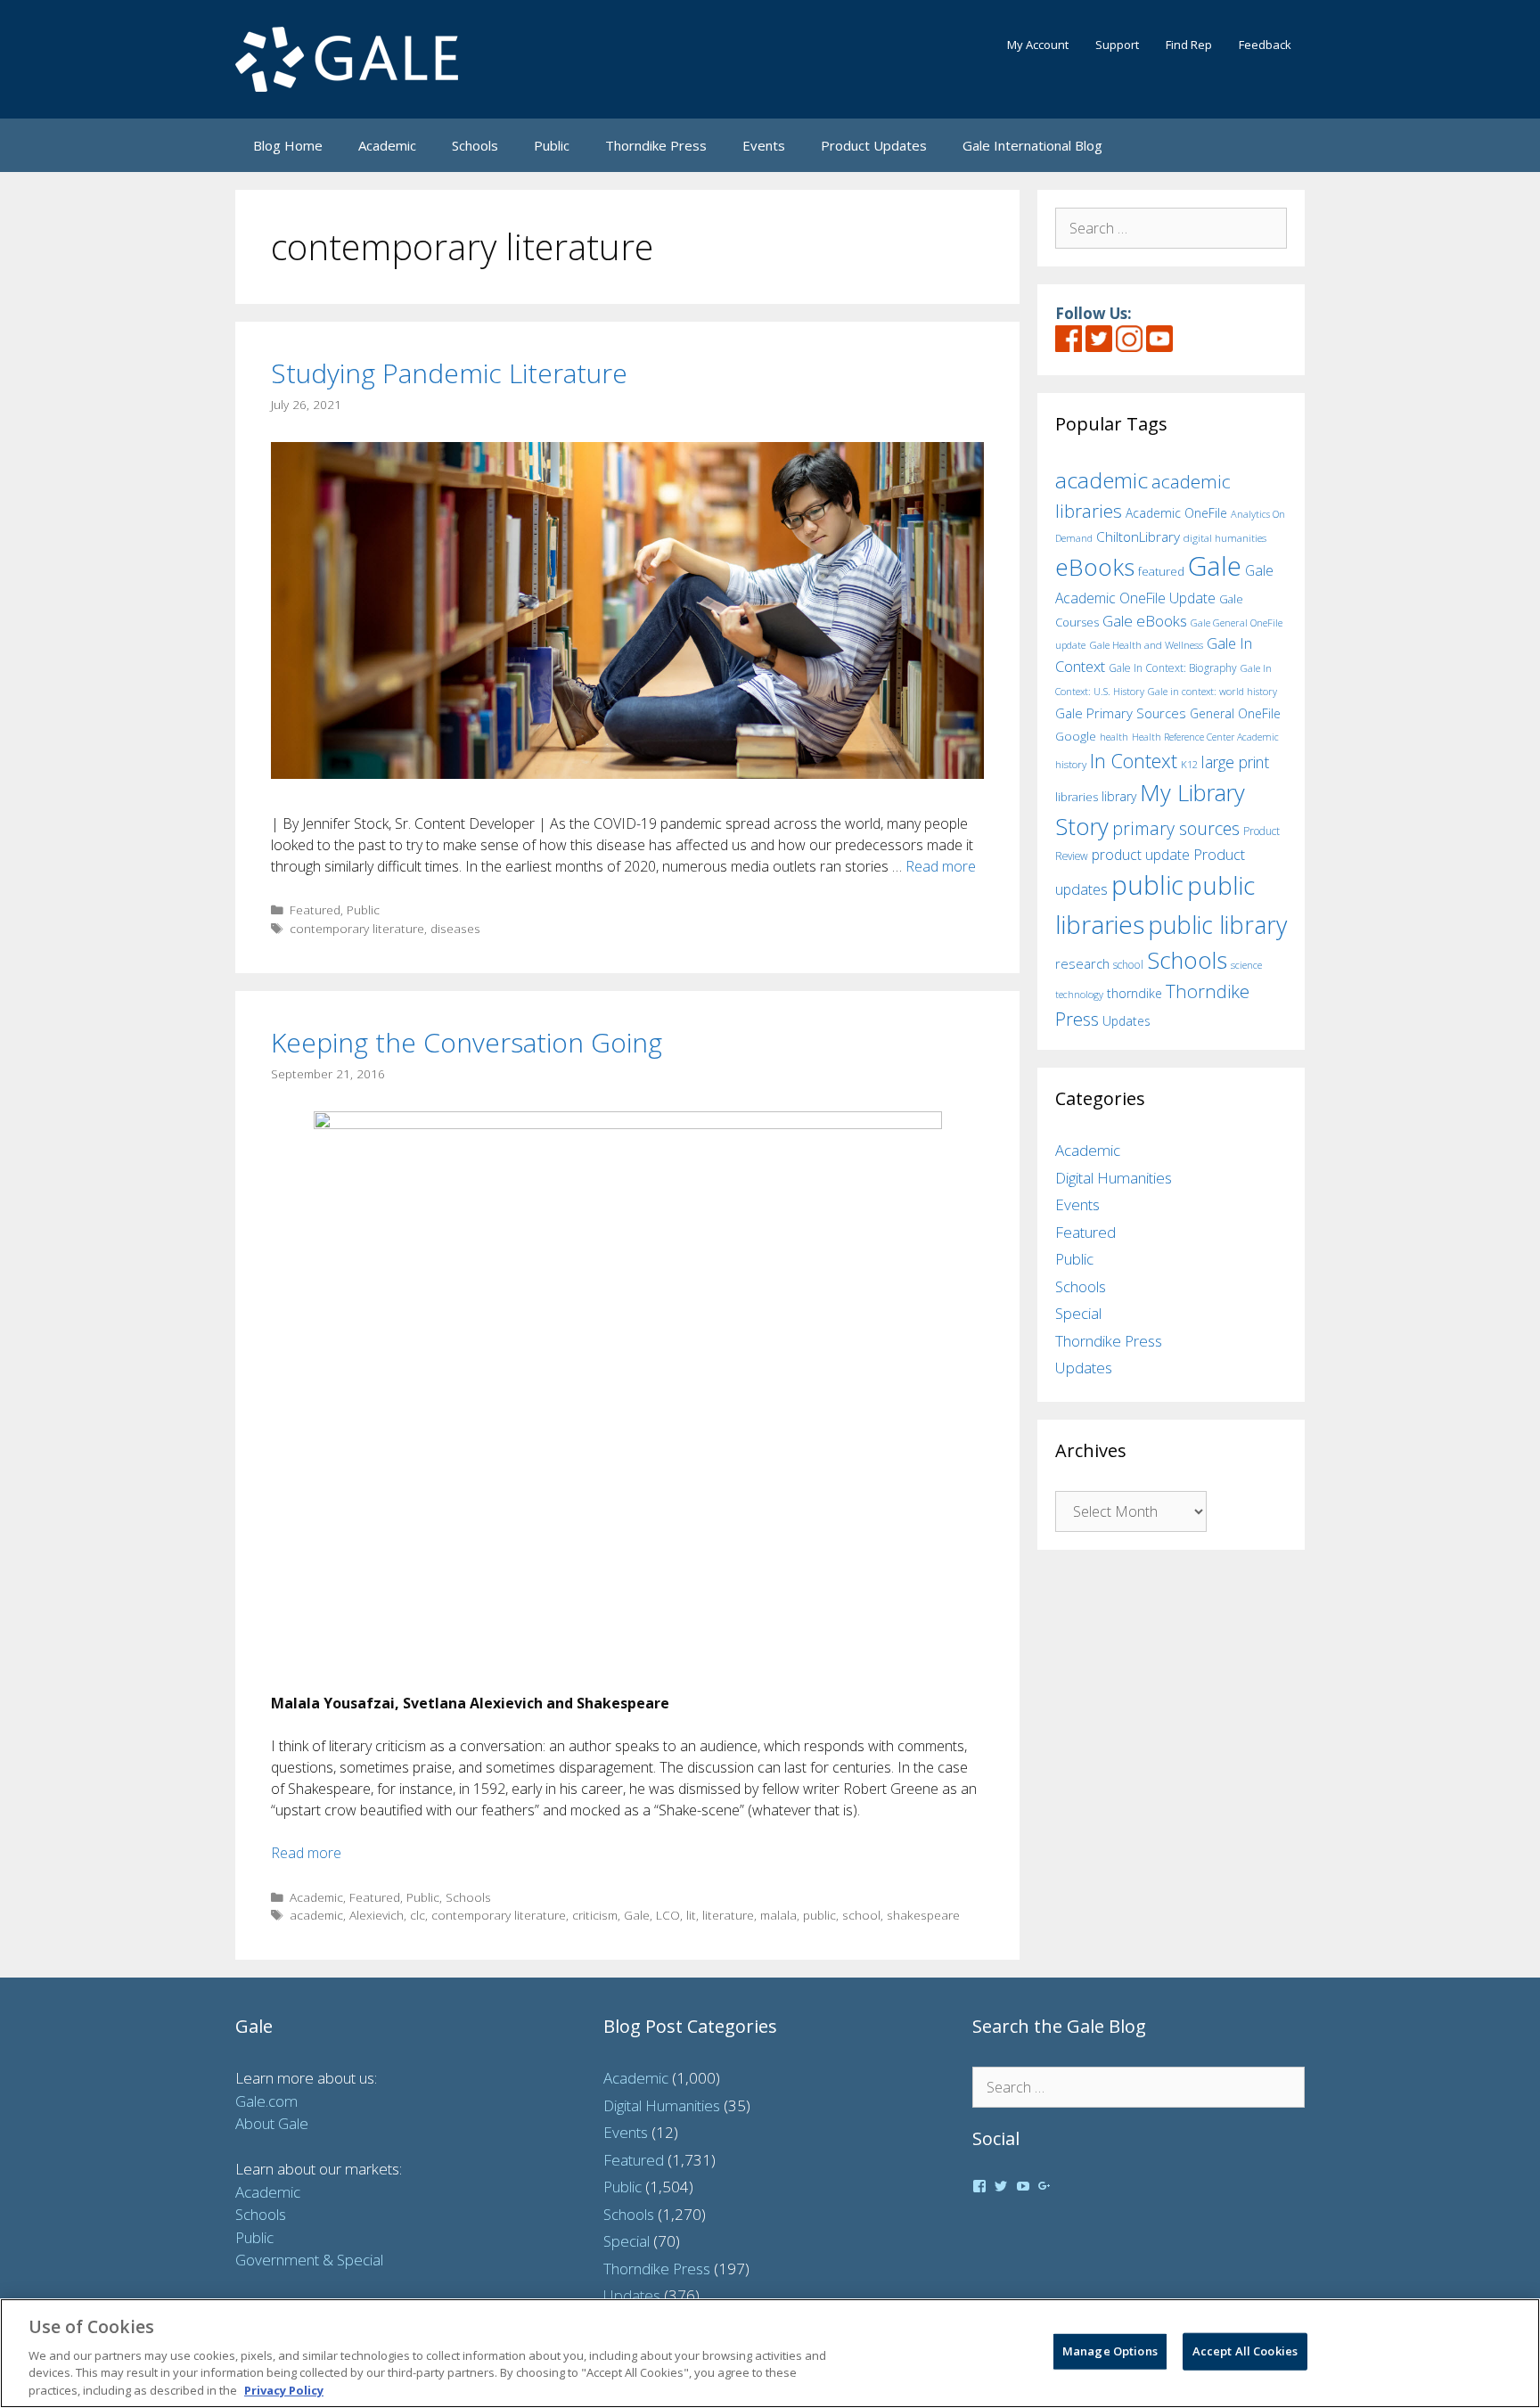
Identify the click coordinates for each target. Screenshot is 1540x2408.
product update (1141, 855)
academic (316, 1915)
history (1071, 764)
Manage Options (1110, 2351)
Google (1076, 736)
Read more (941, 866)
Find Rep (1189, 45)
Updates (1126, 1021)
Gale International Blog (1032, 145)
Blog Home (288, 145)
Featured (315, 909)
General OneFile (1235, 713)
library (1119, 796)
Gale (637, 1915)
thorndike (1135, 993)
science (1246, 965)
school (861, 1915)
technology (1079, 994)
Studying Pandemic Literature (449, 373)
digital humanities (1225, 538)
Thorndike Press (656, 145)
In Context (1134, 761)
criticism (595, 1915)
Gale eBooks (1145, 621)
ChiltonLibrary (1138, 537)
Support (1117, 45)
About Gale (272, 2123)
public (819, 1915)
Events (764, 145)
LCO (668, 1915)
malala (778, 1915)
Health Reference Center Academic (1205, 737)
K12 (1189, 764)
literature (728, 1915)
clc (418, 1915)
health (1114, 737)
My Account (1038, 45)
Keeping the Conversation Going (467, 1042)
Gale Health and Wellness (1146, 645)
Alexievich (377, 1915)
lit (691, 1915)
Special (1078, 1313)
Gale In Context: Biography (1173, 668)
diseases (455, 928)
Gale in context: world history (1212, 691)
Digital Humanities (1114, 1178)
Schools (475, 145)
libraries (1077, 797)
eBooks (1095, 567)
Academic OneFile (1176, 513)
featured (1161, 571)
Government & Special (309, 2260)
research (1082, 963)
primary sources (1176, 828)
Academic (387, 145)
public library (1217, 925)
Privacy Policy (284, 2389)
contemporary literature (357, 928)
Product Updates (874, 145)
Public (552, 145)
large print (1235, 762)
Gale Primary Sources (1121, 713)
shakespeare (923, 1915)
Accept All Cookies (1245, 2351)
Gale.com (266, 2101)
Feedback (1265, 45)
